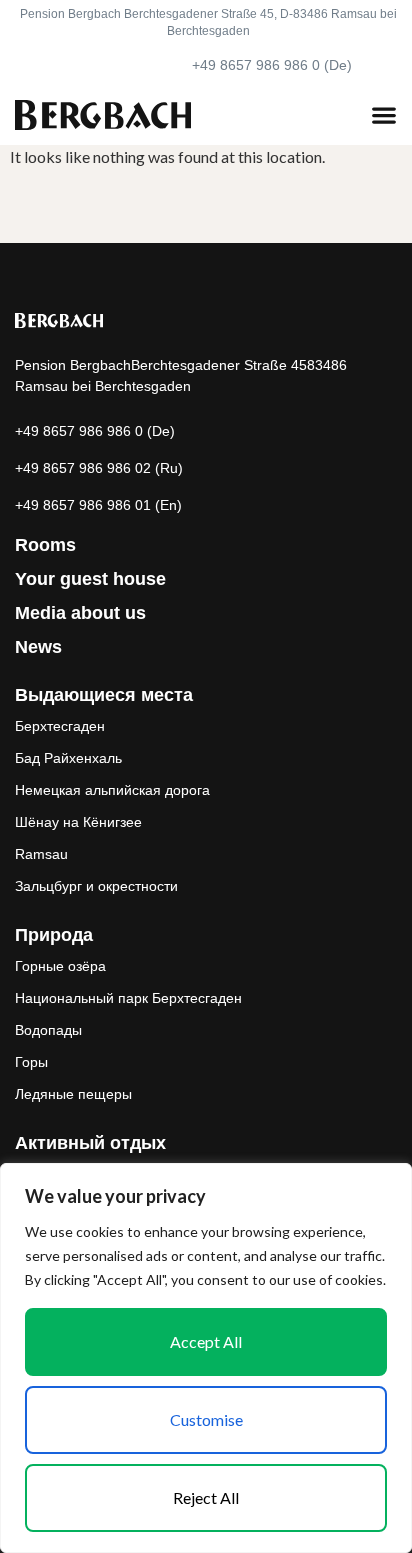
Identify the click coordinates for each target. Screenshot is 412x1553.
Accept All (206, 1341)
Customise (206, 1419)
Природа (54, 935)
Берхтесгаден (60, 726)
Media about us (80, 613)
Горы (31, 1062)
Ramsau (41, 854)
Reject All (206, 1497)
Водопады (48, 1030)
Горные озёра (60, 966)
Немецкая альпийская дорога (112, 790)
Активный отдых (90, 1143)
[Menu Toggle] (384, 115)
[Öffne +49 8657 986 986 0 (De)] (374, 65)
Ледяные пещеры (73, 1094)
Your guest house (90, 579)
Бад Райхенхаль (68, 758)
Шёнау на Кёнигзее (78, 822)
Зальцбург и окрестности (96, 886)
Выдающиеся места (104, 695)
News (38, 647)
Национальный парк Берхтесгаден (128, 998)
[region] (206, 1358)
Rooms (45, 545)
